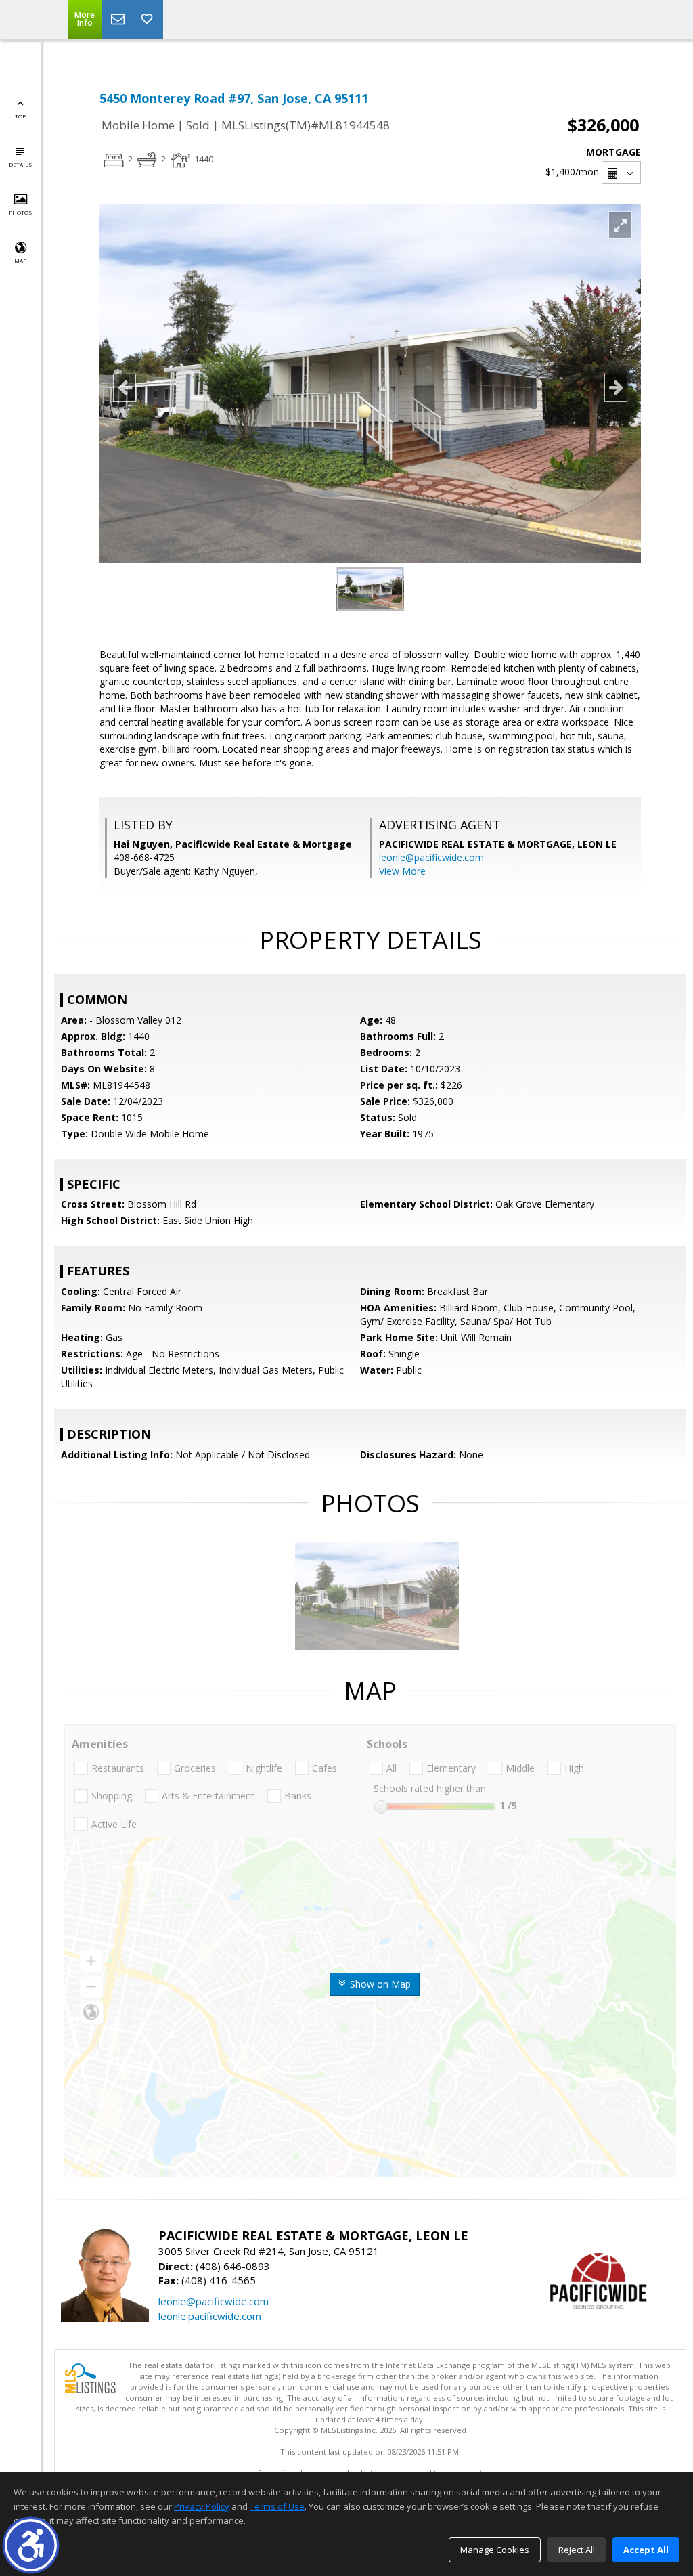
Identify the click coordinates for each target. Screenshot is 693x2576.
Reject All (577, 2550)
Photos (20, 212)
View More (402, 871)
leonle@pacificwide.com (431, 857)
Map (20, 260)
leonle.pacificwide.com (210, 2316)
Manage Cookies (495, 2550)
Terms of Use (277, 2506)
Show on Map (379, 1984)
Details (20, 164)
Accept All (646, 2550)
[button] (31, 2545)
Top (20, 116)
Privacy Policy (202, 2506)
